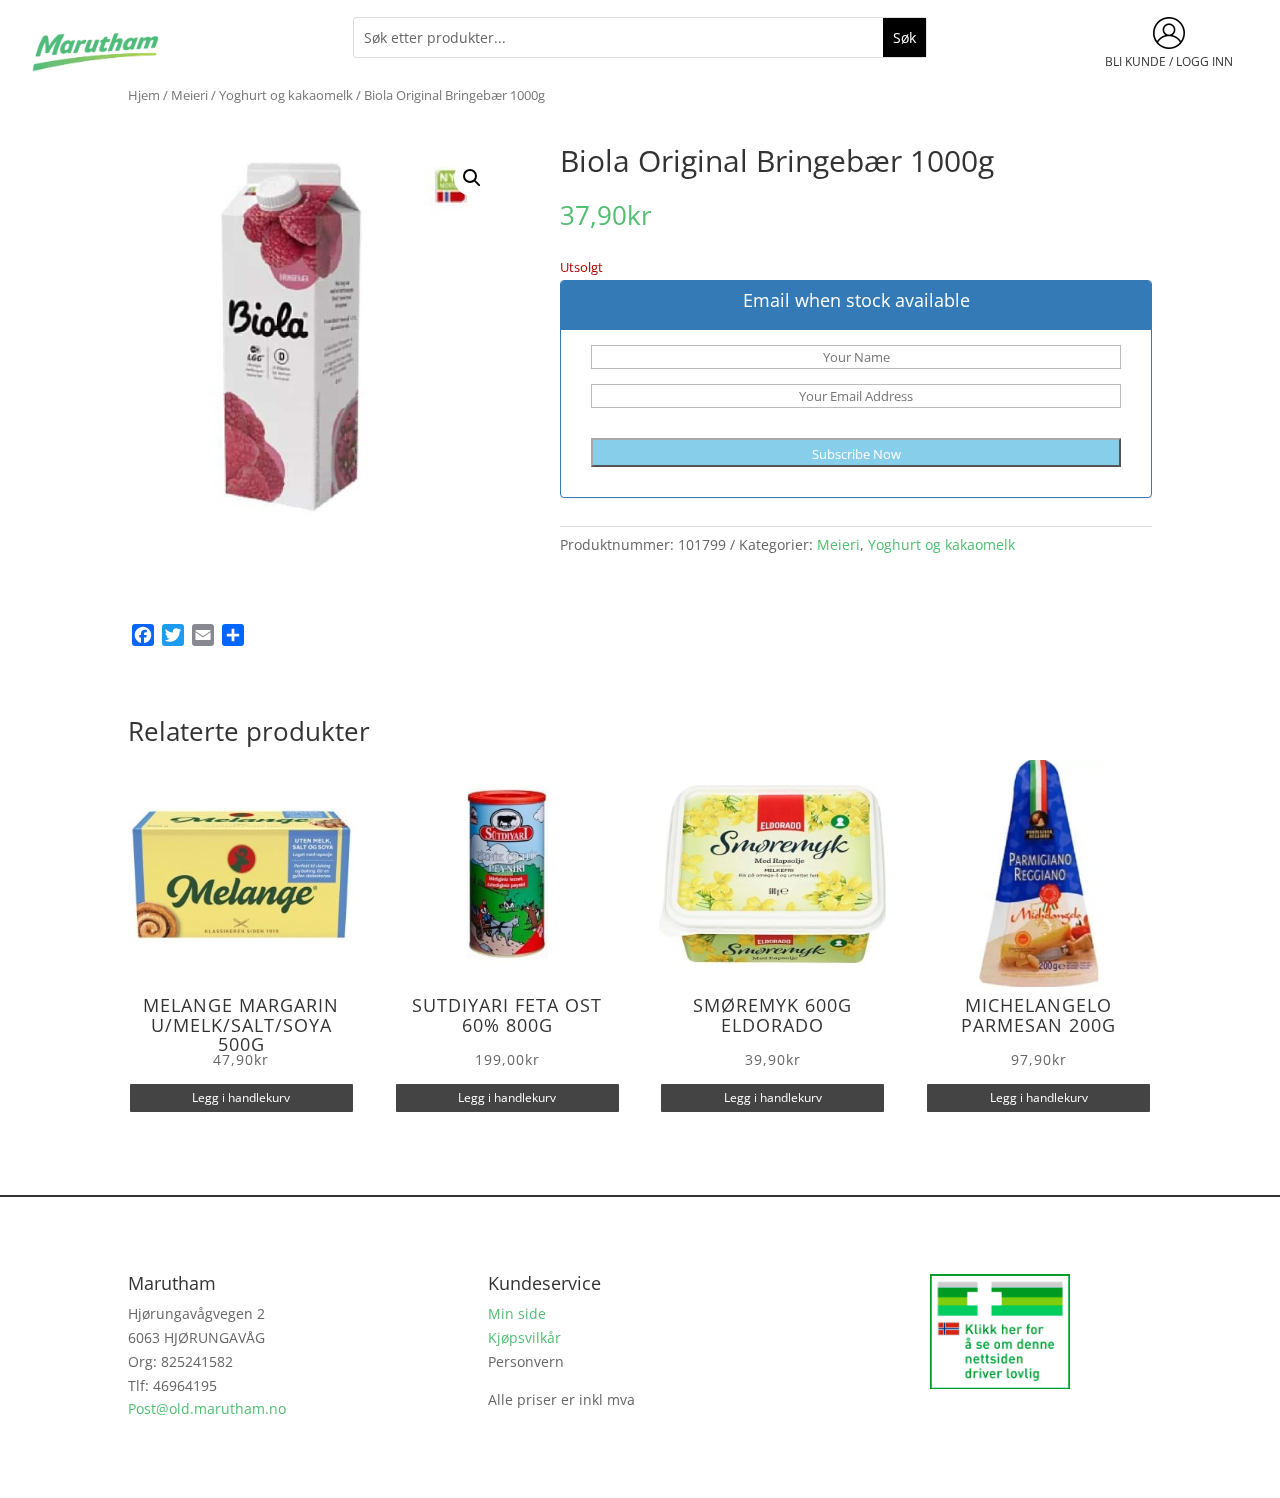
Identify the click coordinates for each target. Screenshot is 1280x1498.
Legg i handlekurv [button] (241, 1097)
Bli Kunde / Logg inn (1169, 61)
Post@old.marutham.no (207, 1408)
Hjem (144, 95)
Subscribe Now (856, 454)
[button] (472, 178)
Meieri (189, 95)
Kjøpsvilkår (524, 1337)
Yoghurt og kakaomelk (286, 95)
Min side (517, 1313)
